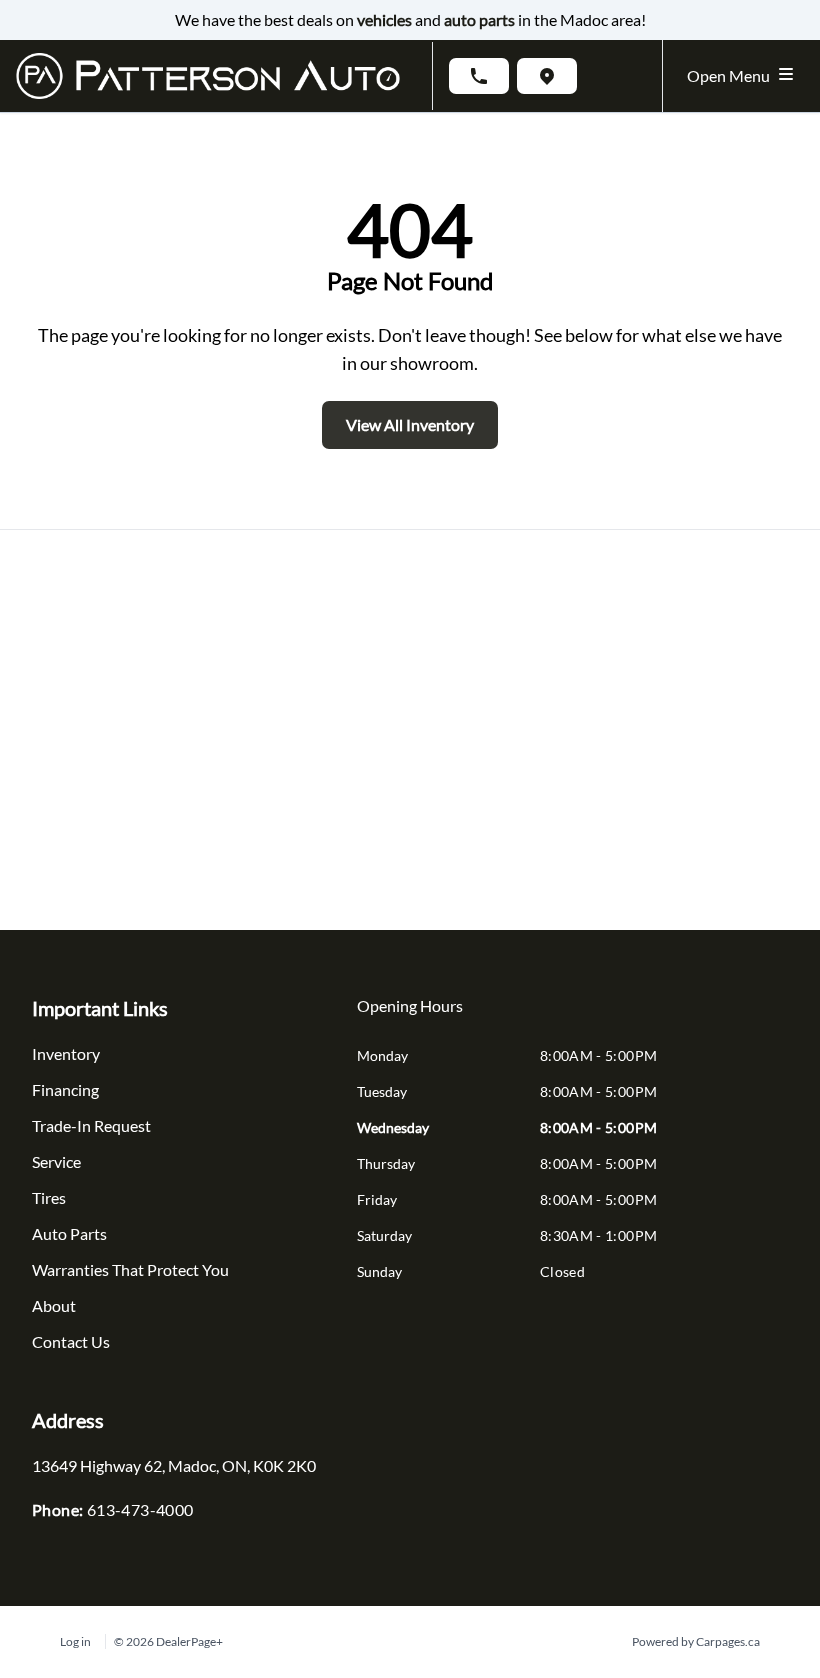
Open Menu (731, 75)
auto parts (479, 19)
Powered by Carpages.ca (696, 1641)
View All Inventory (410, 424)
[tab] (410, 1016)
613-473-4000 (140, 1509)
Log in (75, 1641)
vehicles (384, 19)
